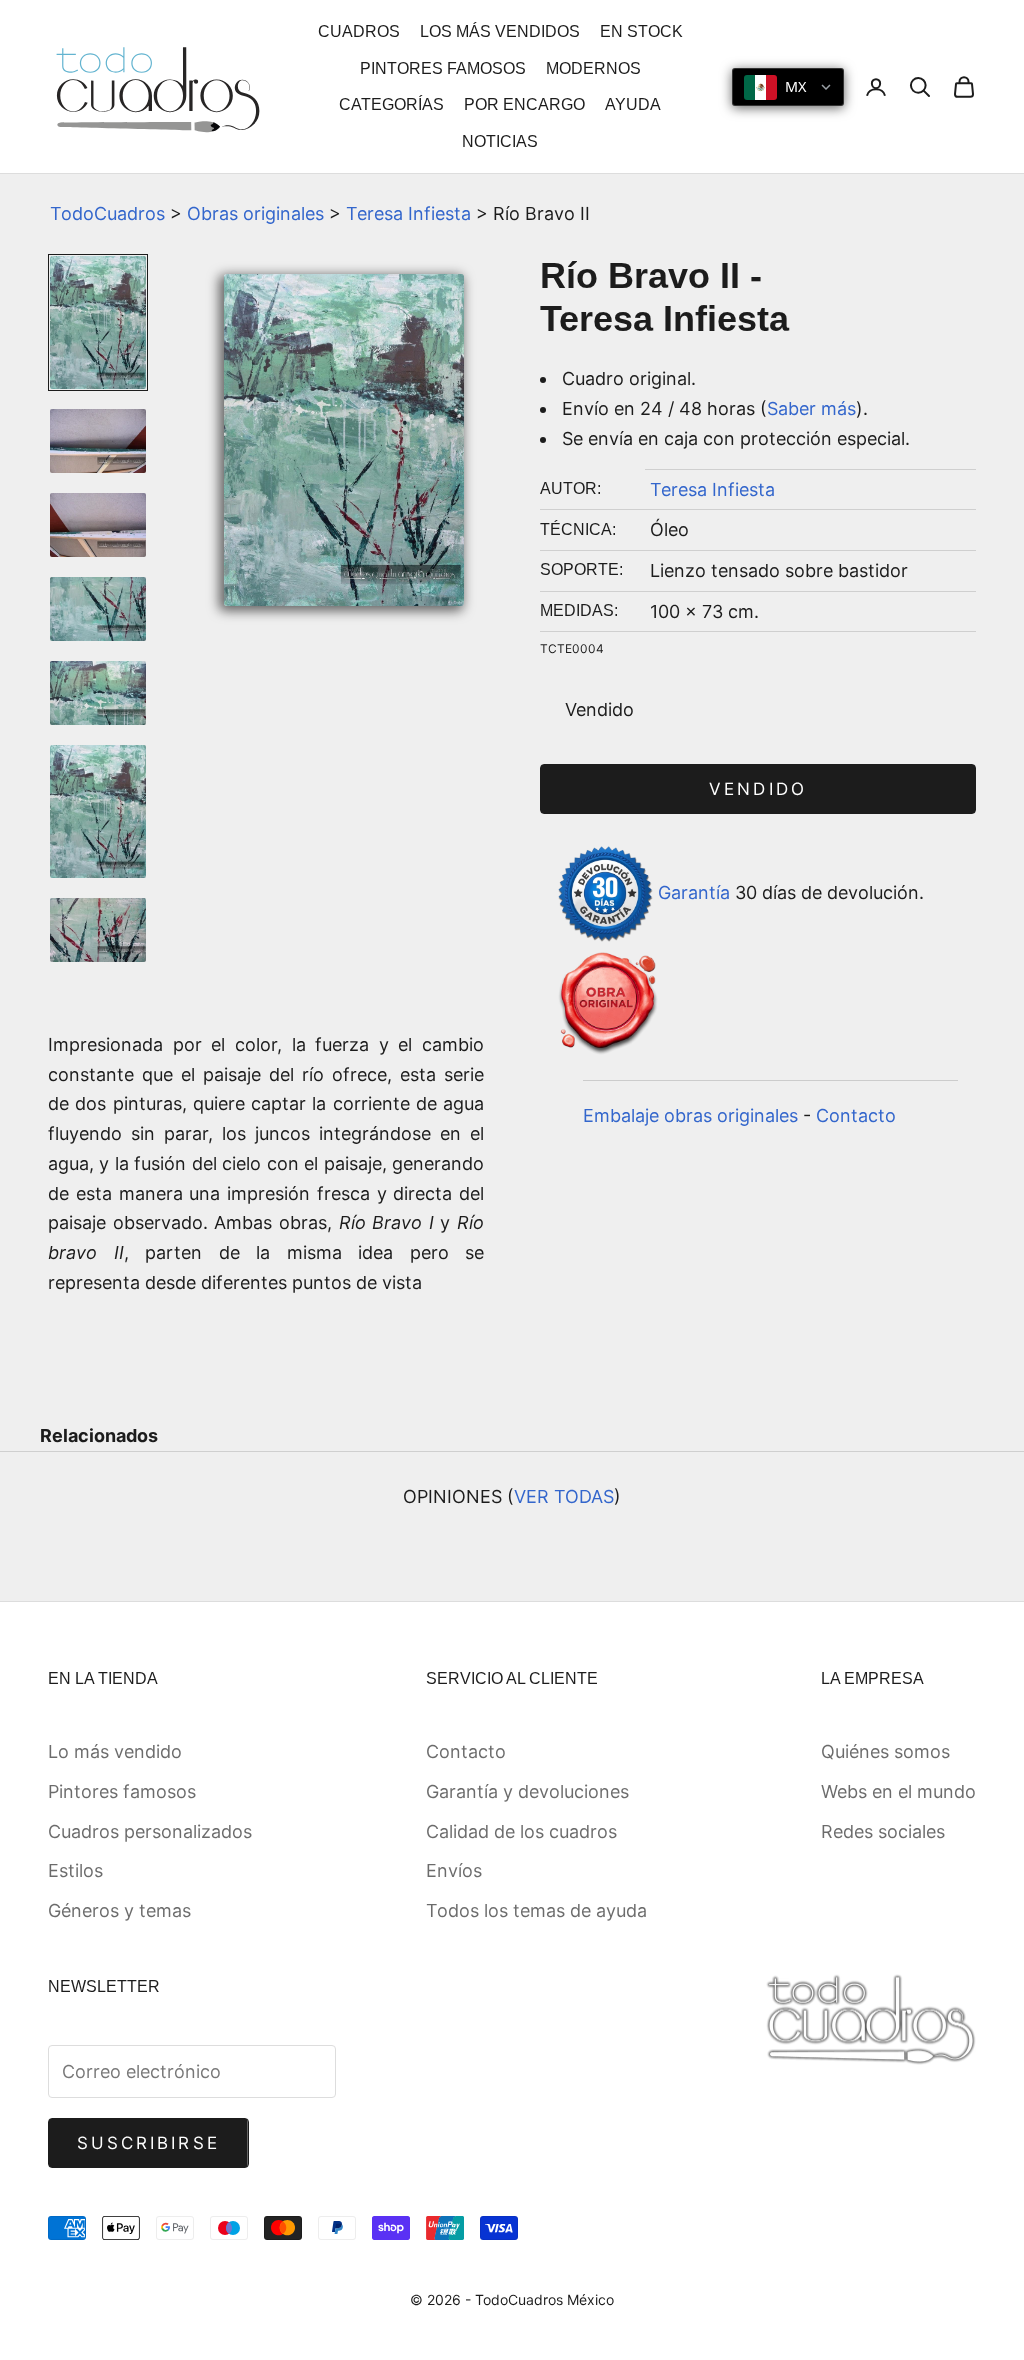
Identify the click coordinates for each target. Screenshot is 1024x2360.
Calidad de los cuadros (521, 1831)
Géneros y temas (119, 1910)
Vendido (757, 789)
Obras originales (255, 213)
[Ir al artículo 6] (98, 811)
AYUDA (633, 104)
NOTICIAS (500, 141)
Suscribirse (148, 2143)
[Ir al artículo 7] (98, 930)
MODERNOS (593, 68)
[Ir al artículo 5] (98, 693)
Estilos (75, 1870)
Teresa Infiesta (408, 213)
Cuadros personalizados (150, 1831)
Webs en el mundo (898, 1791)
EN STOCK (641, 31)
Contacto (856, 1115)
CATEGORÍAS (391, 104)
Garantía (694, 892)
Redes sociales (883, 1831)
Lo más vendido (115, 1751)
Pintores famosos (122, 1791)
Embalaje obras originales (690, 1115)
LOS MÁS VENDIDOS (500, 31)
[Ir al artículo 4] (98, 609)
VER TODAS (564, 1496)
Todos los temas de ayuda (536, 1910)
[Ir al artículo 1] (98, 322)
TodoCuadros (107, 213)
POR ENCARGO (524, 104)
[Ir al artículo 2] (98, 441)
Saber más (811, 408)
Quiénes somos (885, 1751)
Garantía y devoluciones (527, 1791)
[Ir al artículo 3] (98, 525)
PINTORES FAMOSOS (443, 68)
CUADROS (359, 31)
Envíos (454, 1870)
